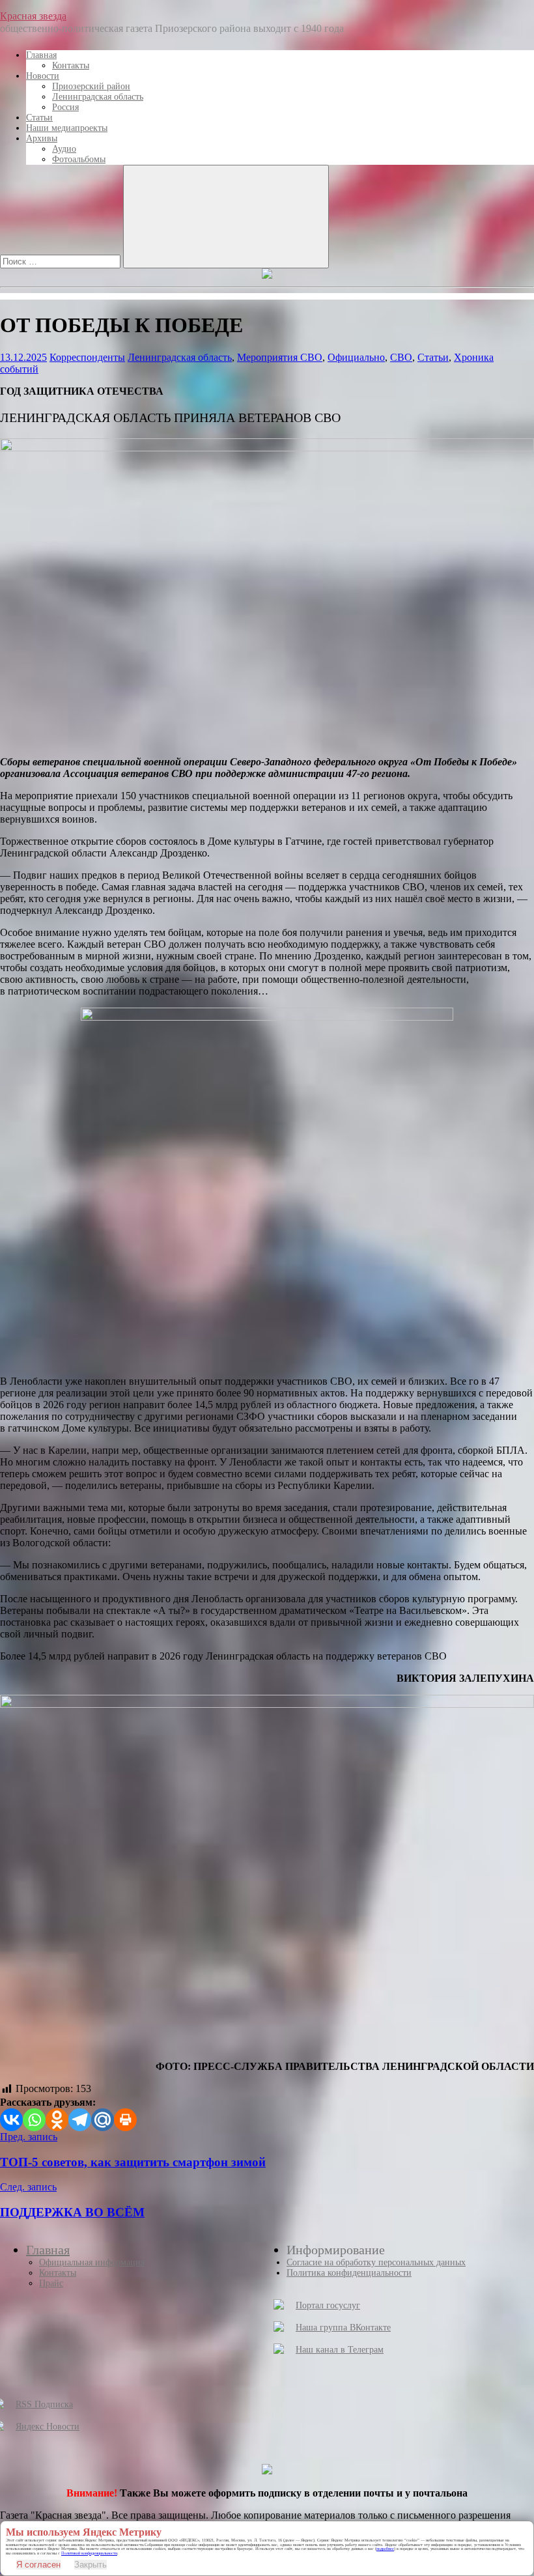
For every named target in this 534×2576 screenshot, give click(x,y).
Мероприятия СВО (280, 357)
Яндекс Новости (48, 2427)
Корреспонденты (87, 357)
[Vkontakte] (11, 2120)
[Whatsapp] (34, 2120)
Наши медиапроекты (67, 128)
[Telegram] (80, 2120)
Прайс (51, 2283)
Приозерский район (91, 86)
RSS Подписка (44, 2404)
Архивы (42, 138)
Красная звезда (33, 16)
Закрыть (91, 2565)
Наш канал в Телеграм (340, 2350)
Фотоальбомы (79, 159)
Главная (41, 55)
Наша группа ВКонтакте (343, 2328)
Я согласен (38, 2565)
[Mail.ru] (103, 2120)
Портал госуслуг (328, 2305)
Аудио (64, 149)
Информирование (336, 2250)
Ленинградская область (98, 97)
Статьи (39, 118)
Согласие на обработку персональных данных (376, 2262)
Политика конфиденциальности (349, 2273)
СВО (401, 357)
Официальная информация (92, 2262)
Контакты (71, 65)
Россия (65, 107)
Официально (356, 357)
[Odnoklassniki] (57, 2120)
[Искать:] (62, 261)
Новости (43, 76)
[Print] (125, 2120)
